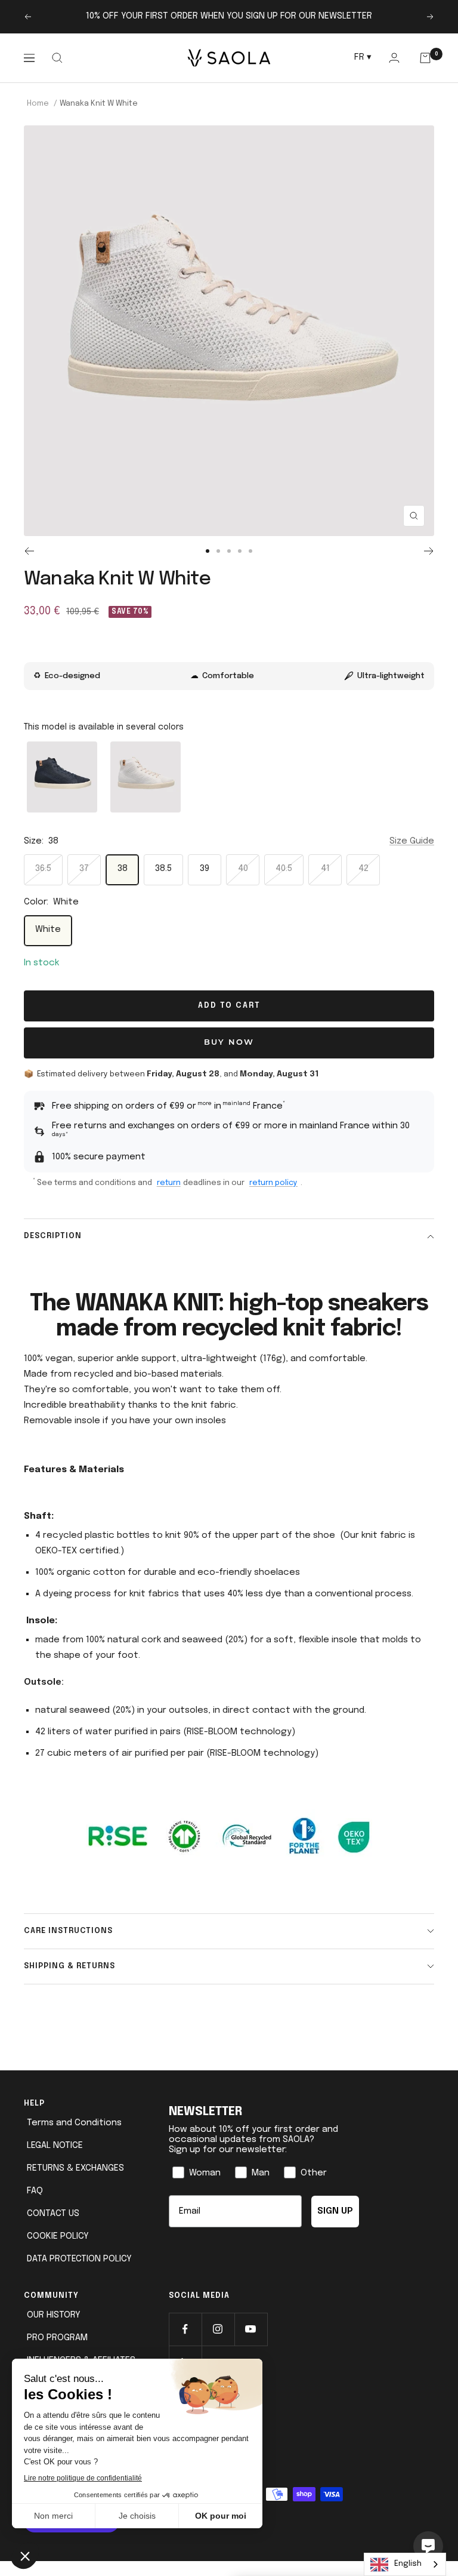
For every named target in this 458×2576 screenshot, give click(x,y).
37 (84, 869)
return (169, 1183)
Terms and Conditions (74, 2123)
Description (53, 1236)
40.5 (284, 869)
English (408, 2564)
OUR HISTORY (54, 2315)
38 (123, 869)
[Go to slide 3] (229, 551)
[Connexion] (394, 58)
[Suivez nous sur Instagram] (218, 2329)
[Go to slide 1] (208, 551)
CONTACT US (53, 2214)
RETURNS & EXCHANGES (75, 2168)
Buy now (229, 1043)
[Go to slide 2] (218, 551)
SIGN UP (335, 2211)
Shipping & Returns (69, 1966)
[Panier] (425, 58)
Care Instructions (68, 1931)
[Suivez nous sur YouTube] (251, 2329)
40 (243, 869)
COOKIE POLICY (58, 2236)
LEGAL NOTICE (55, 2146)
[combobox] (405, 2564)
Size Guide (412, 841)
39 (205, 869)
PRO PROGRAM (57, 2338)
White (48, 930)
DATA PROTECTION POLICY (79, 2259)
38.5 (163, 869)
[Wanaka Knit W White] (146, 777)
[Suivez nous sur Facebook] (185, 2329)
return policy (273, 1183)
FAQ (35, 2191)
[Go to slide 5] (250, 551)
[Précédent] (29, 551)
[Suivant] (429, 551)
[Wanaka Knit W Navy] (62, 777)
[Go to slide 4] (240, 551)
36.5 (43, 869)
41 (325, 869)
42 (363, 869)
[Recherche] (57, 58)
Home (38, 104)
